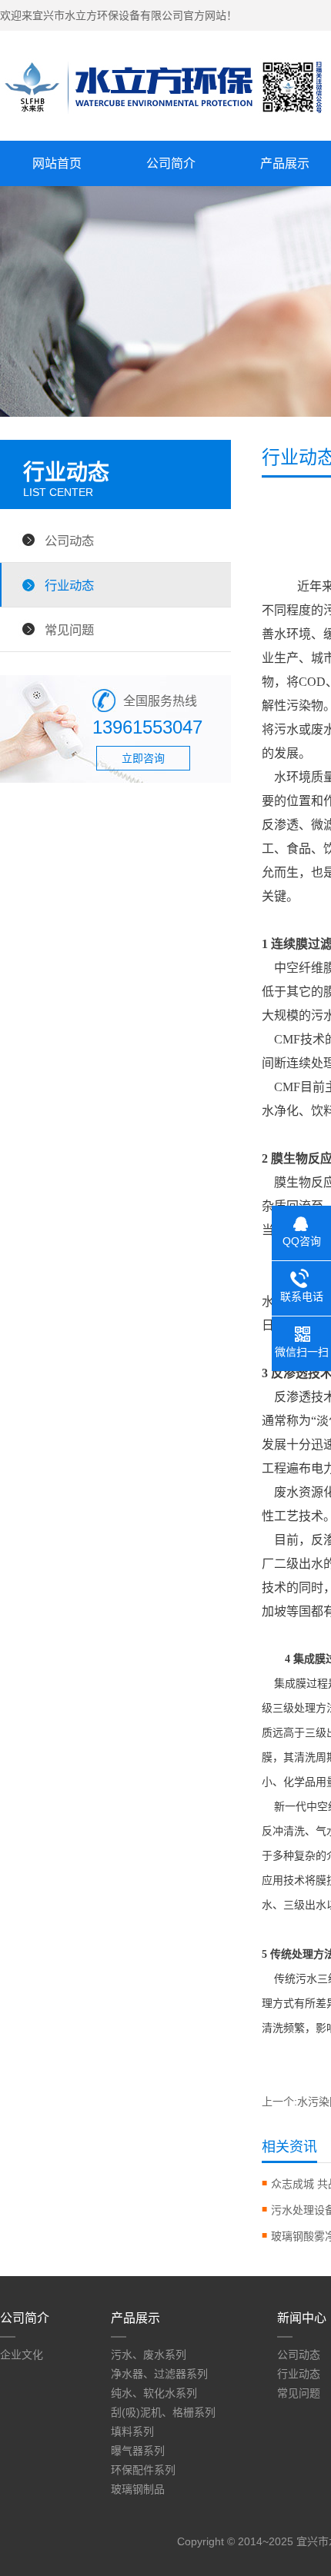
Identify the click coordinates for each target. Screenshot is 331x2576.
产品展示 (135, 2318)
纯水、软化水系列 (154, 2393)
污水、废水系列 (149, 2355)
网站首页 (57, 163)
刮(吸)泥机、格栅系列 (163, 2412)
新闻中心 (302, 2318)
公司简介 (171, 163)
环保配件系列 (143, 2470)
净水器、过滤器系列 (159, 2374)
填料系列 (132, 2431)
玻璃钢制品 (138, 2489)
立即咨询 (143, 758)
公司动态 (69, 541)
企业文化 (22, 2355)
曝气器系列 (138, 2451)
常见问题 (69, 630)
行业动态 (69, 585)
